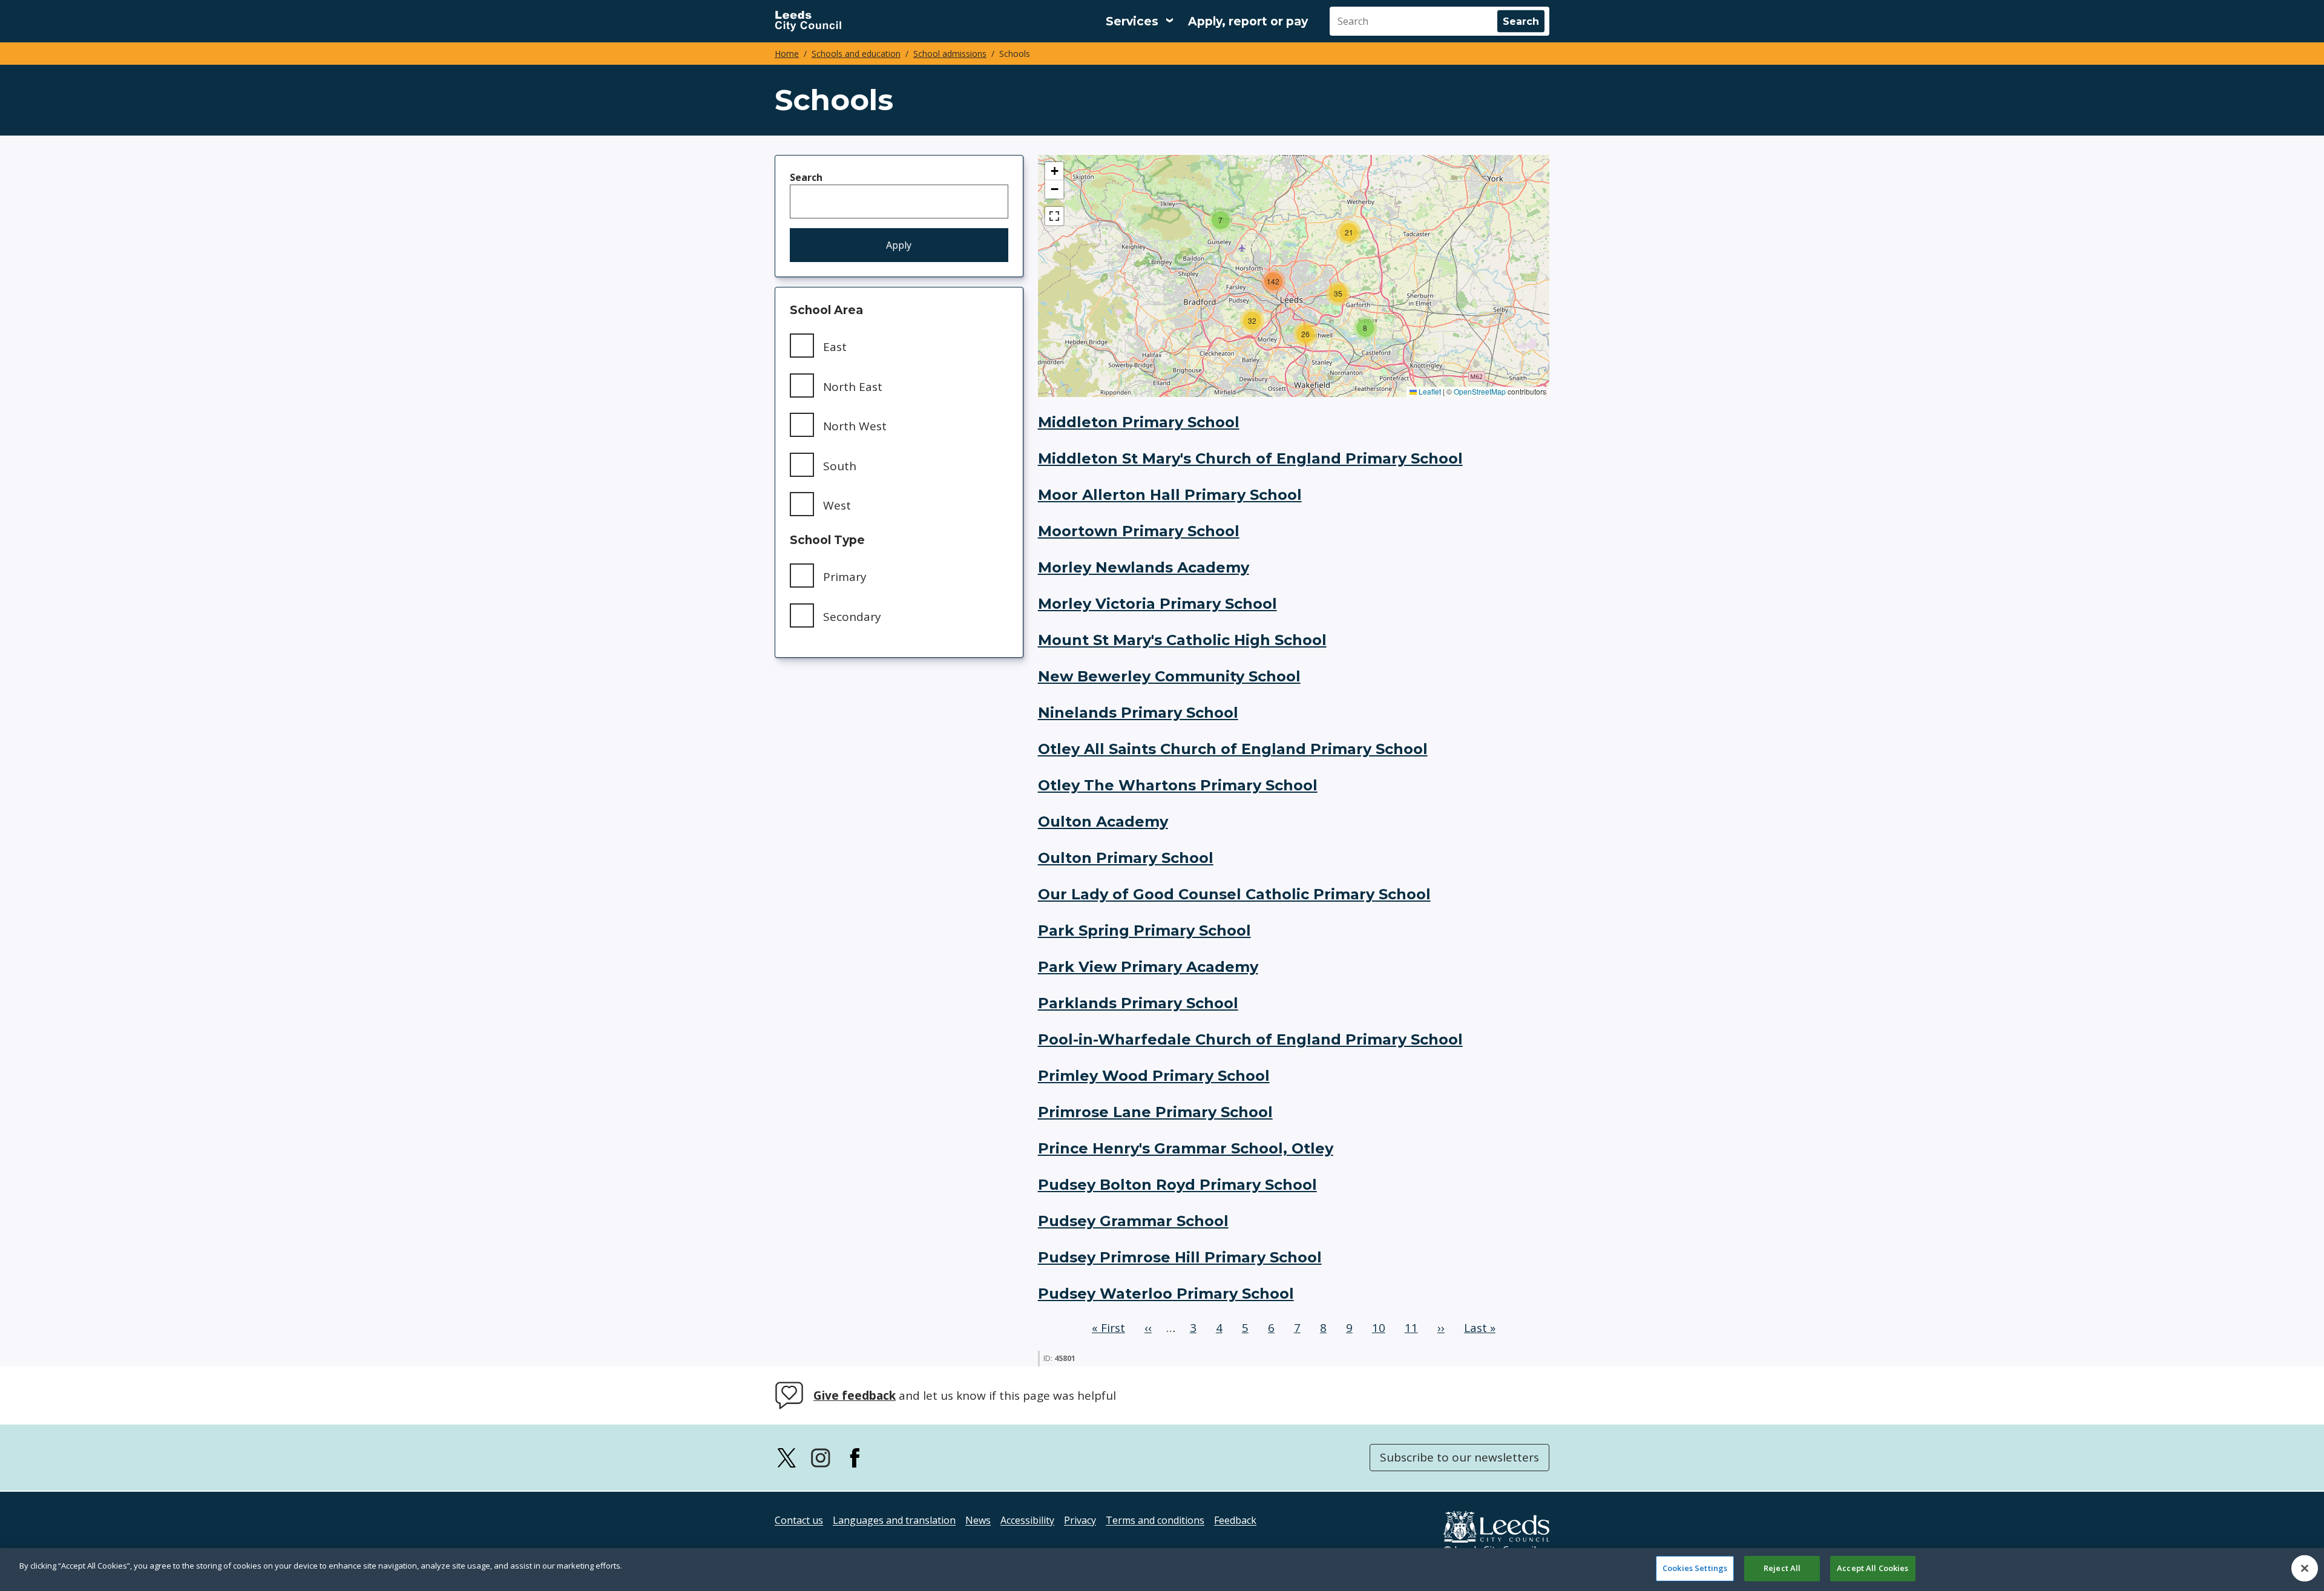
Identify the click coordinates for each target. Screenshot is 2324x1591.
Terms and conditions (1155, 1520)
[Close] (2305, 1568)
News (978, 1520)
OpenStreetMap (1480, 391)
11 (1414, 1328)
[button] (1365, 328)
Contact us (799, 1520)
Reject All (1782, 1568)
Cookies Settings (1695, 1568)
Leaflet (1429, 391)
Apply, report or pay (1248, 21)
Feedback (1235, 1520)
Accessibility (1027, 1520)
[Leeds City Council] (808, 21)
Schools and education (856, 54)
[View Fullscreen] (1054, 216)
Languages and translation (894, 1520)
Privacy (1080, 1520)
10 (1381, 1328)
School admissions (950, 54)
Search (806, 177)
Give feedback (855, 1396)
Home (787, 54)
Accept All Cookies (1873, 1568)
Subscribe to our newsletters (1459, 1457)
